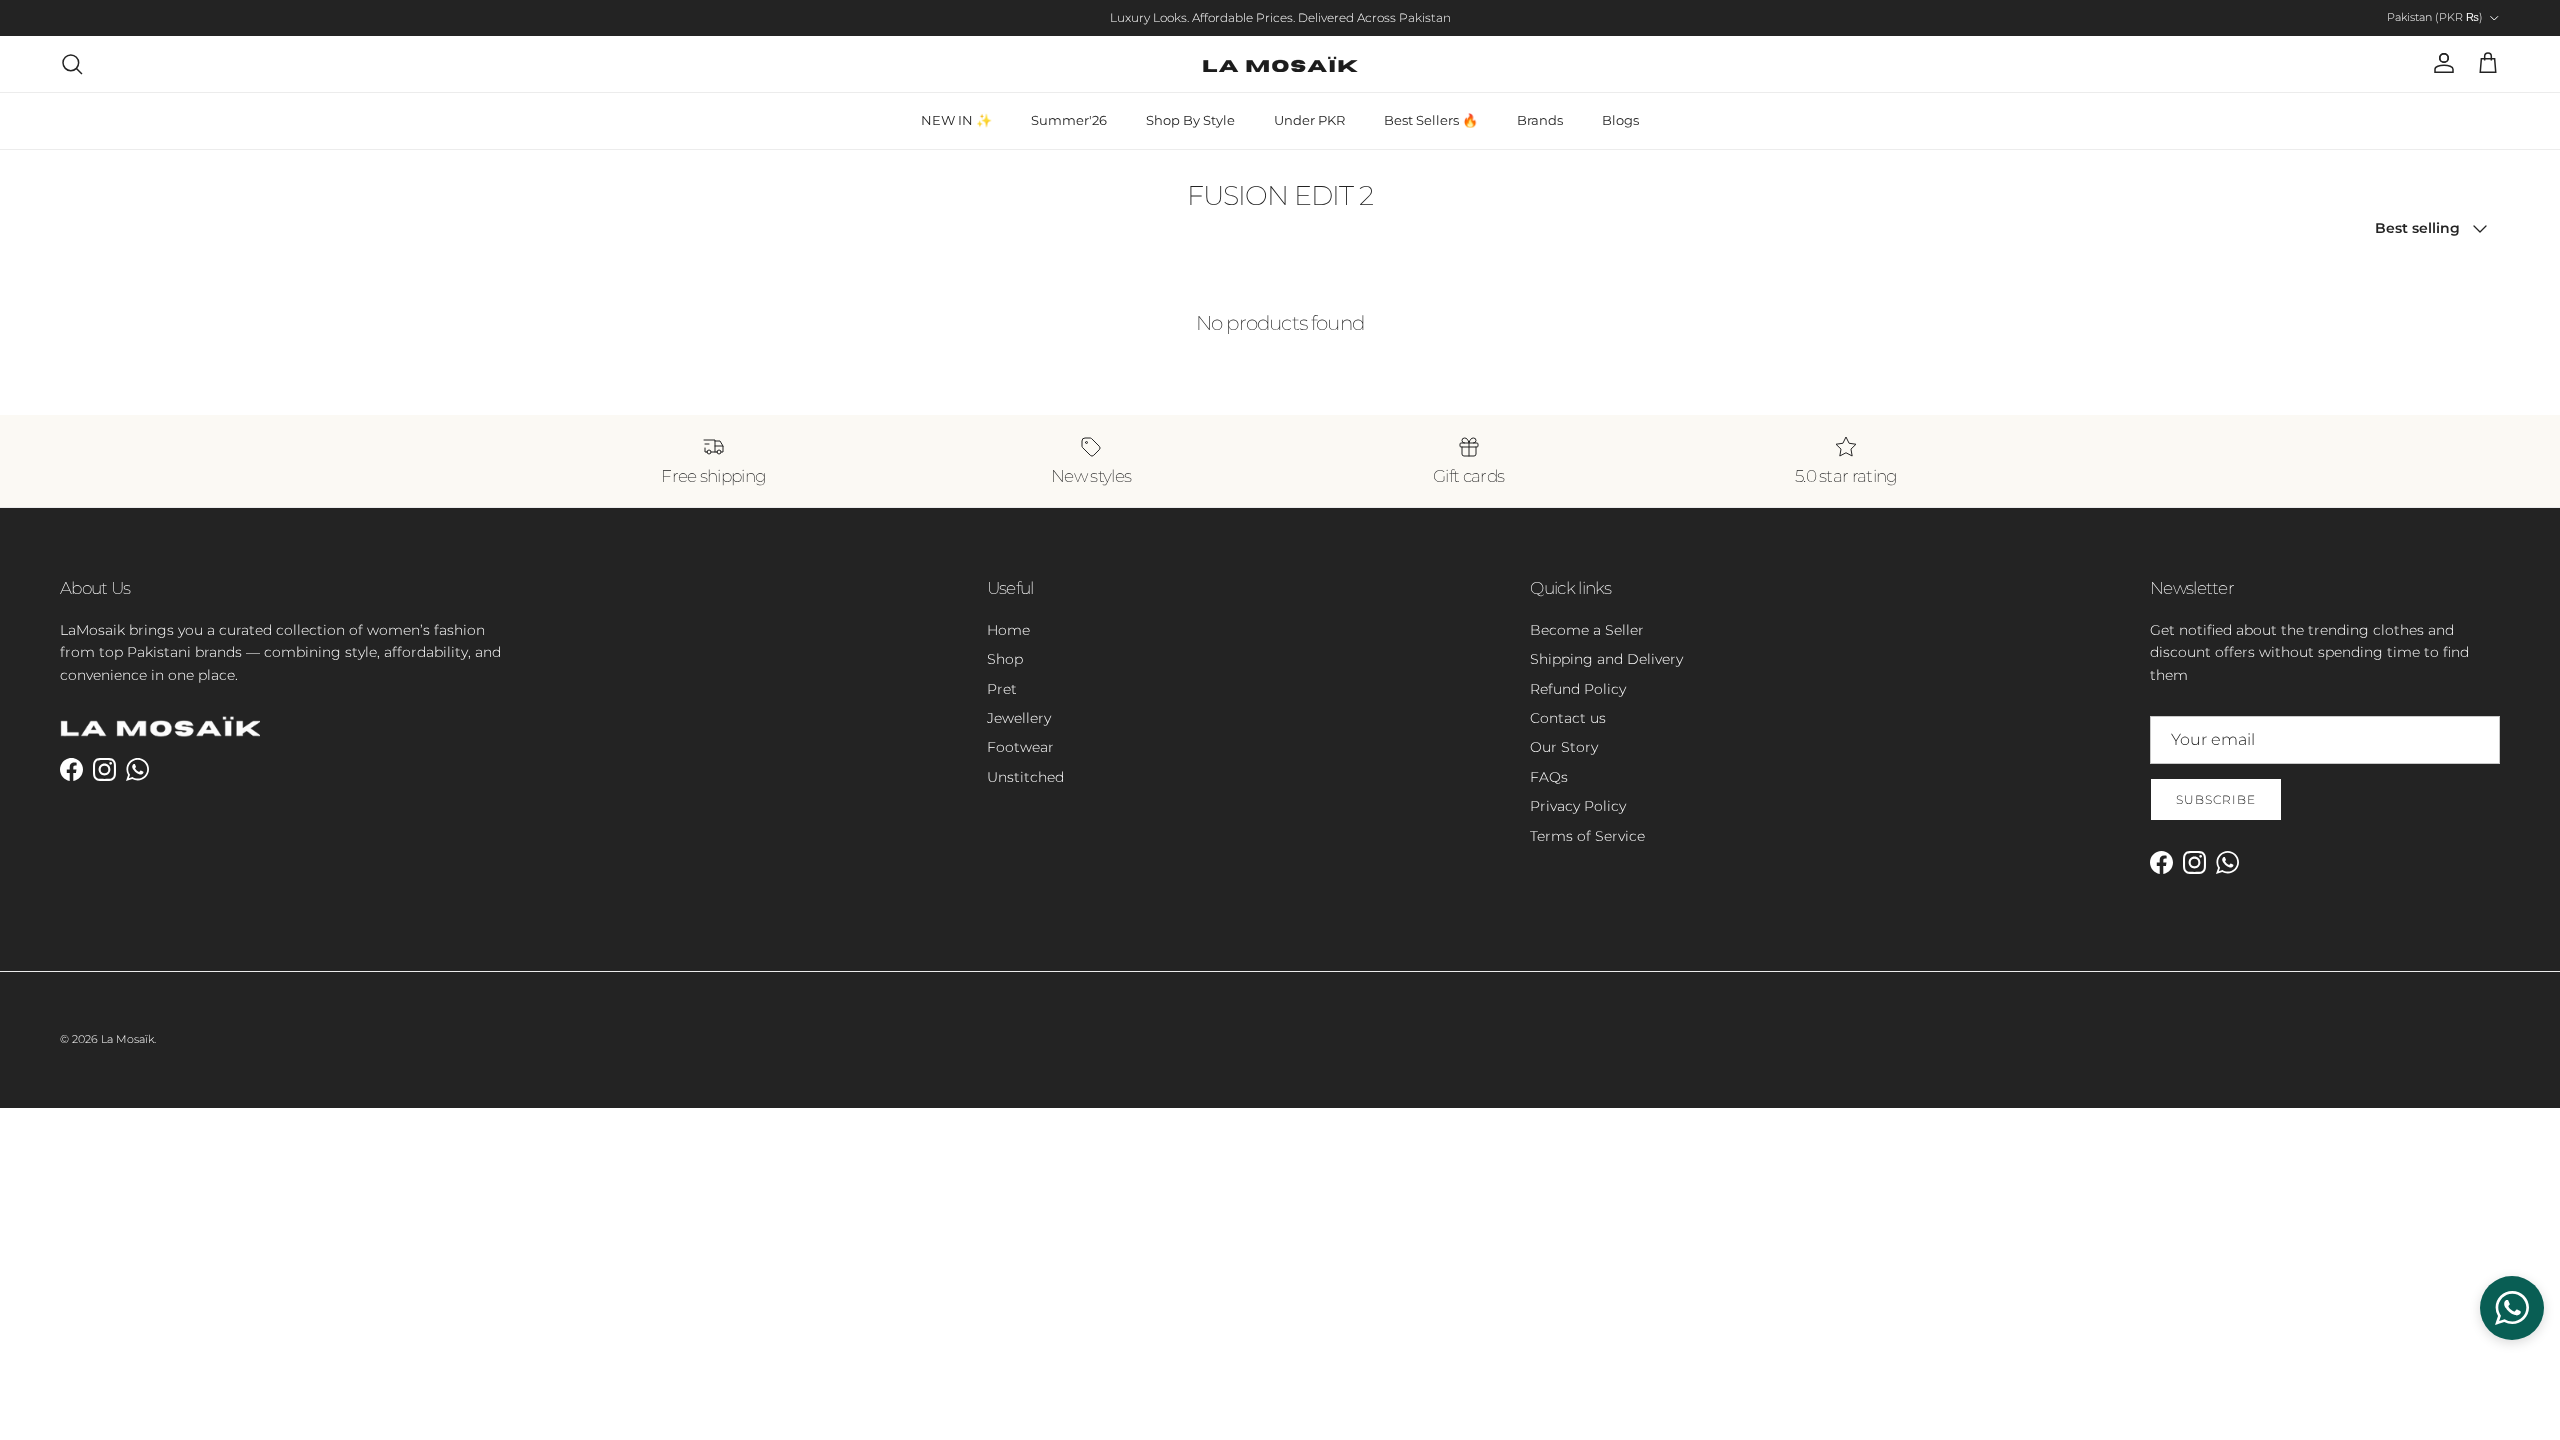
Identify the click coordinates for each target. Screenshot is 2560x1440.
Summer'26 (1069, 120)
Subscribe (2216, 799)
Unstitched (1025, 777)
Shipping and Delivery (1606, 659)
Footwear (1020, 747)
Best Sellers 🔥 (1431, 120)
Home (1008, 630)
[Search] (72, 64)
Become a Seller (1587, 630)
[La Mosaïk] (1280, 64)
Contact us (1568, 718)
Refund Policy (1578, 689)
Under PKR (1309, 120)
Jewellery (1019, 718)
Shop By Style (1190, 120)
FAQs (1549, 777)
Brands (1540, 120)
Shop (1005, 659)
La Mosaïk (127, 1039)
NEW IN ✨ (956, 120)
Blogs (1620, 120)
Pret (1002, 689)
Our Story (1564, 747)
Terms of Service (1587, 836)
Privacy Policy (1578, 806)
